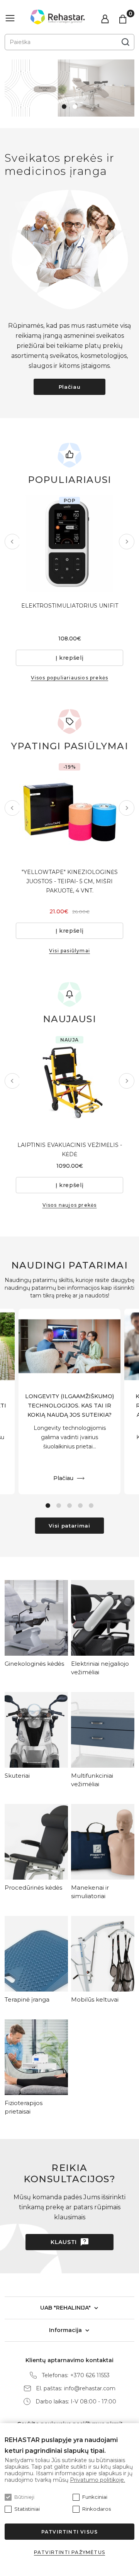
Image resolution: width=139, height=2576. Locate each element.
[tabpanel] (69, 88)
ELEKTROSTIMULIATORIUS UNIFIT (70, 606)
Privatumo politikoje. (97, 2480)
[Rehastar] (58, 17)
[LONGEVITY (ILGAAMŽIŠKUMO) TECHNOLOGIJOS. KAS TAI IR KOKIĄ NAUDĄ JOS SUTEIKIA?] (69, 1346)
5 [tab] (91, 1506)
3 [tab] (69, 1506)
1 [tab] (64, 107)
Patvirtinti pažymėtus (69, 2552)
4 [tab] (80, 1506)
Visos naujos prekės (70, 1205)
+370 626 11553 (90, 2375)
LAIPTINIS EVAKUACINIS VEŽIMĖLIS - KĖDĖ (70, 1150)
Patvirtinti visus (69, 2532)
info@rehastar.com (90, 2389)
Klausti (64, 2242)
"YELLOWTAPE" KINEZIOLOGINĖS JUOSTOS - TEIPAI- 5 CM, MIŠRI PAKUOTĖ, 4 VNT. (70, 881)
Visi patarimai (69, 1526)
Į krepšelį (70, 658)
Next (127, 542)
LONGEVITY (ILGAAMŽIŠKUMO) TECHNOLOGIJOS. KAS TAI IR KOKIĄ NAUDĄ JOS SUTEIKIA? (69, 1406)
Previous (12, 542)
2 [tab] (75, 107)
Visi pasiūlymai (69, 951)
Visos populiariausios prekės (70, 678)
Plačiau (70, 387)
